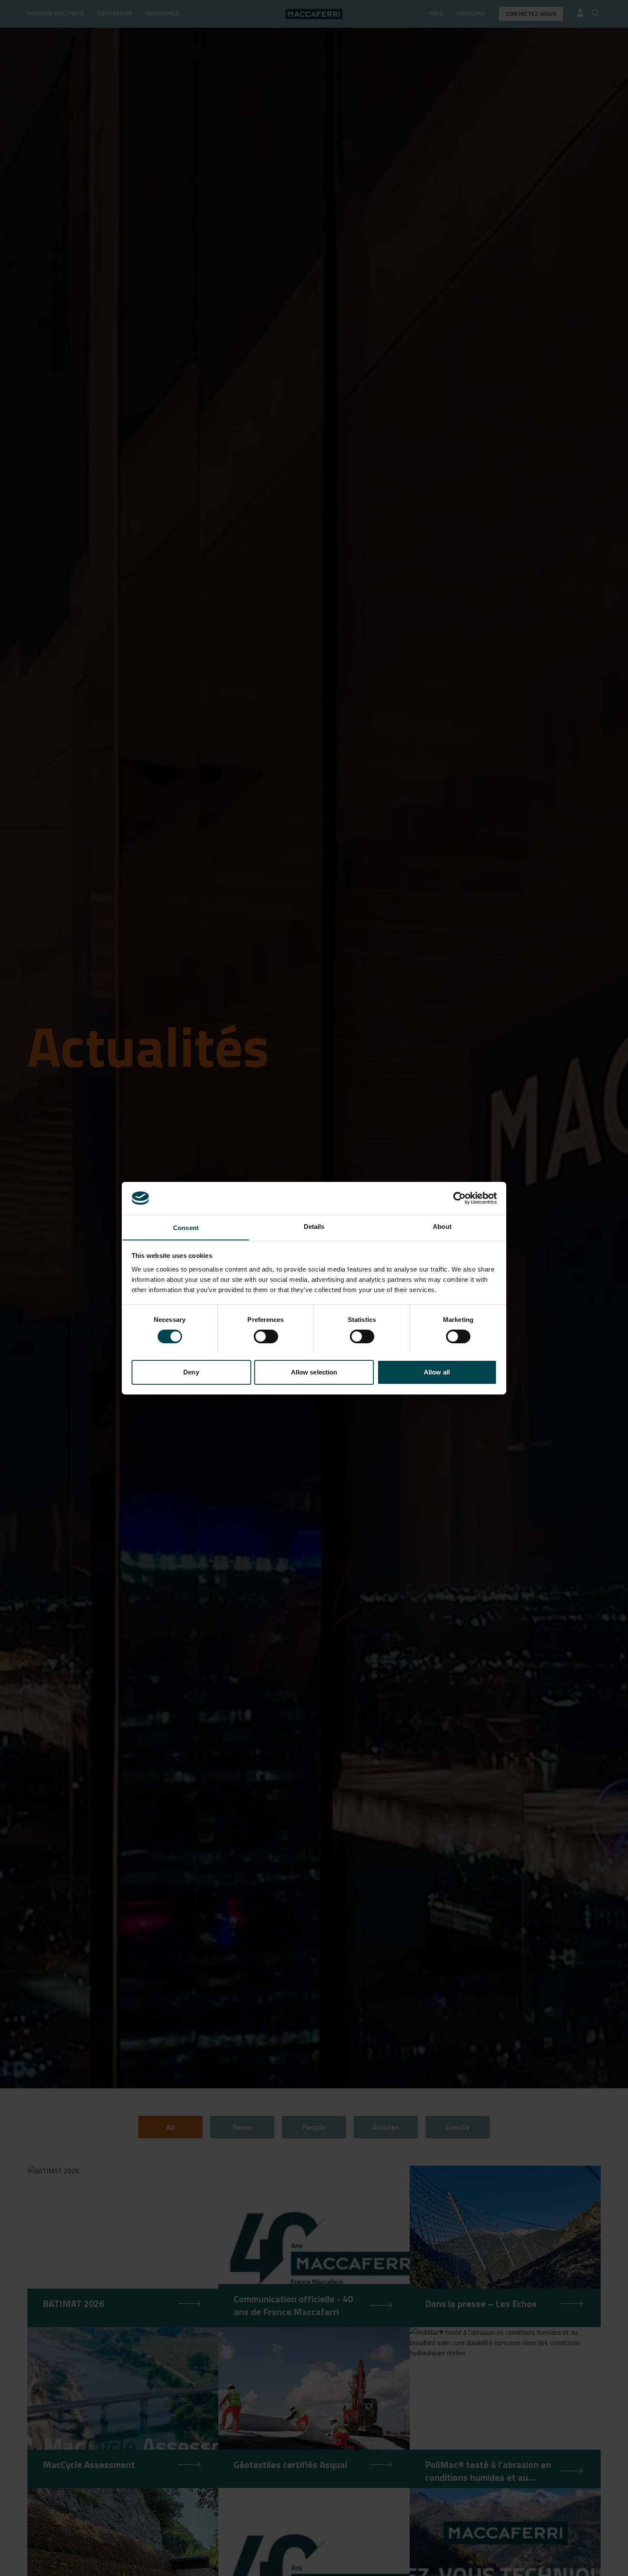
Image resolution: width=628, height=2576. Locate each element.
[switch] (266, 1336)
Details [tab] (314, 1226)
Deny (191, 1372)
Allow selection (314, 1372)
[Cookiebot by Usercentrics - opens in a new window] (459, 1198)
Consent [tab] (186, 1227)
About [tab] (442, 1226)
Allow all (437, 1372)
